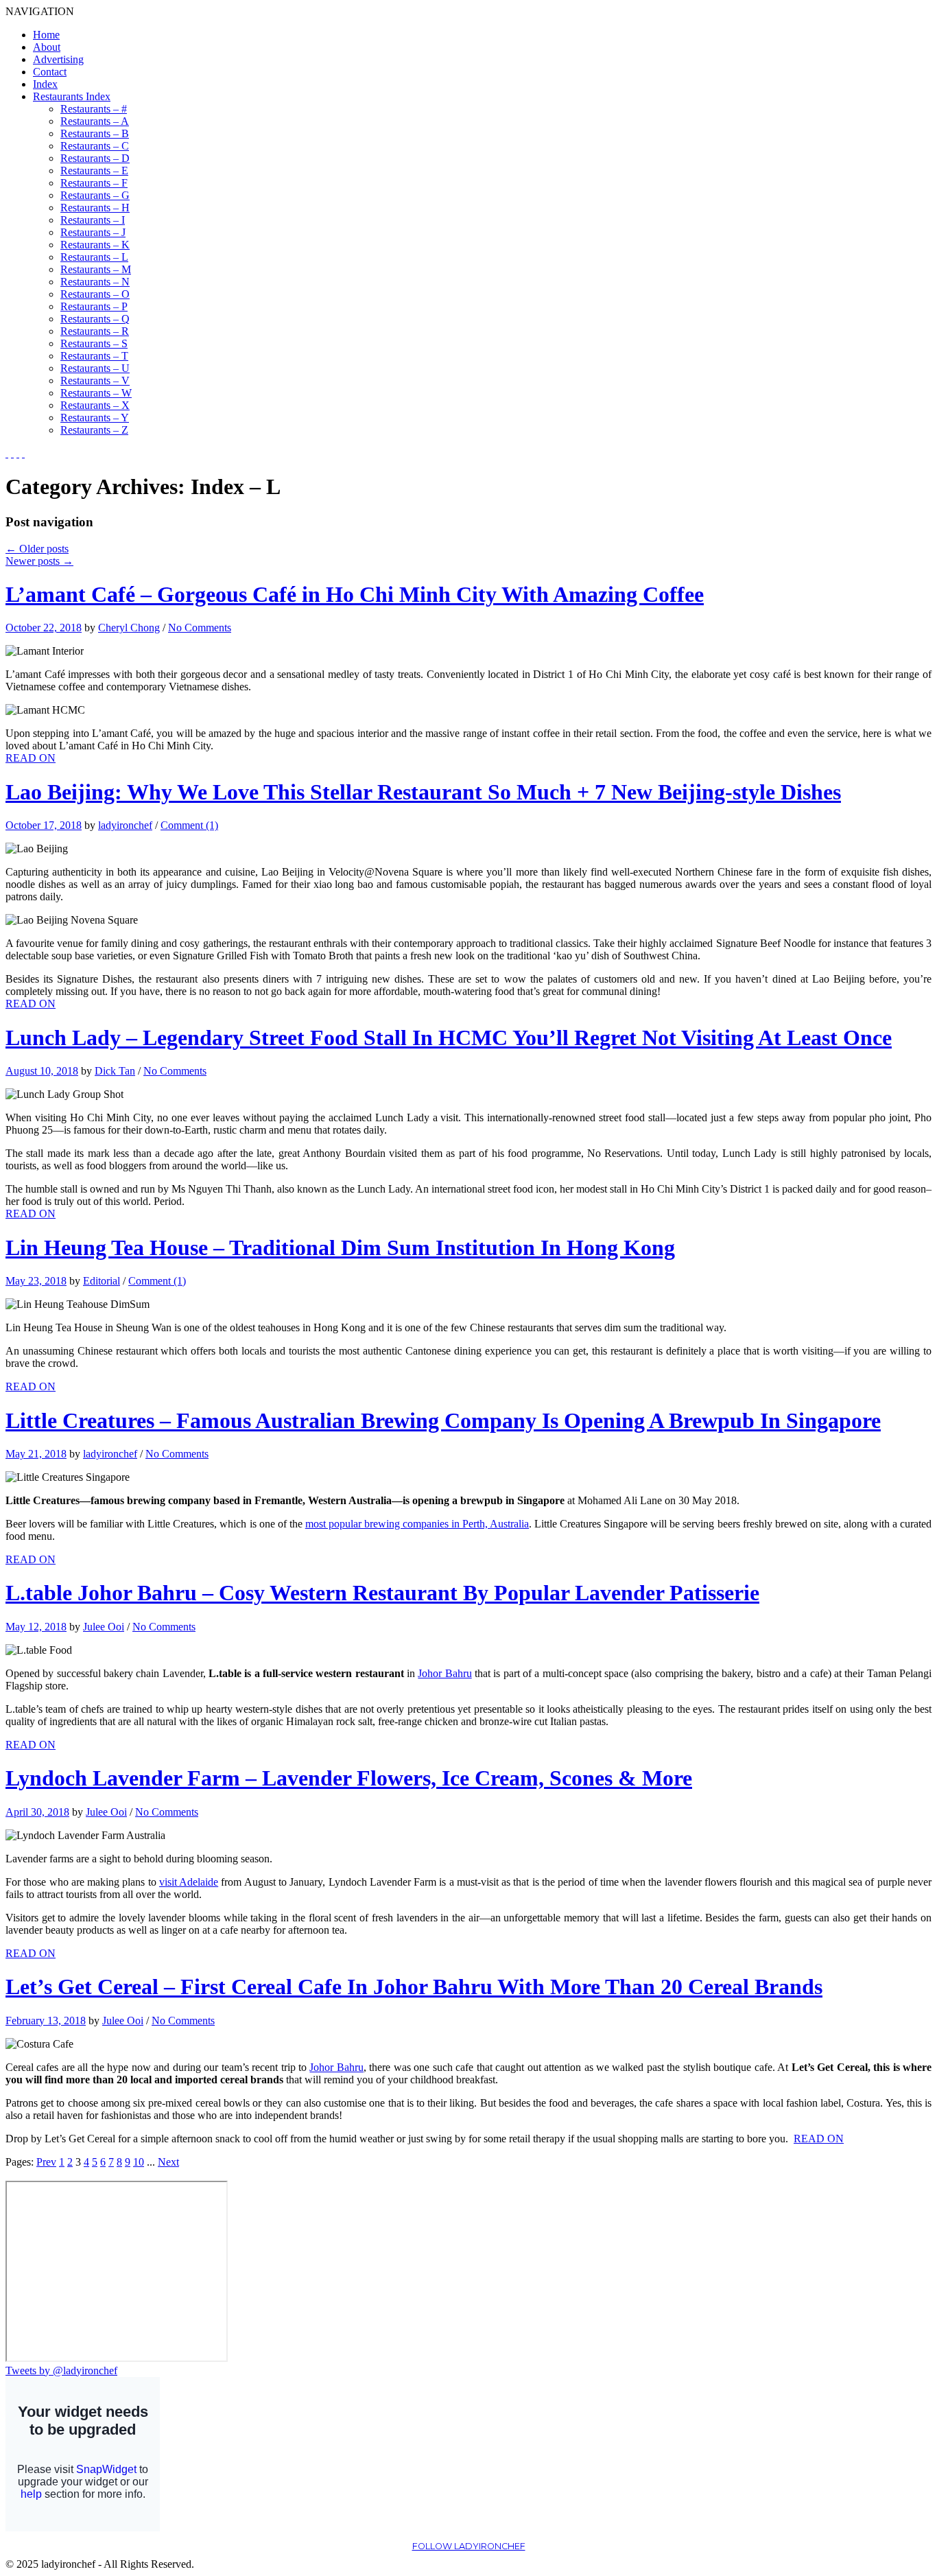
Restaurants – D (95, 158)
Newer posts (39, 561)
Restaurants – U (95, 368)
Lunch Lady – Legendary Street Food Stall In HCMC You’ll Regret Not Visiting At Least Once (449, 1038)
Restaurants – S (94, 343)
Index (45, 84)
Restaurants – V (95, 380)
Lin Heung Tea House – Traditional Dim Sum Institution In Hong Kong (340, 1248)
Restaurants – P (94, 306)
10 (139, 2162)
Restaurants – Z (94, 430)
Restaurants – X (95, 405)
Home (46, 35)
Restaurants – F (94, 183)
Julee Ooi (104, 1627)
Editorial (102, 1281)
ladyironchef (125, 825)
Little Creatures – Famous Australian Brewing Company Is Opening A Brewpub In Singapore (443, 1420)
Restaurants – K (95, 245)
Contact (50, 72)
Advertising (58, 59)
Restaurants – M (96, 269)
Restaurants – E (94, 171)
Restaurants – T (94, 356)
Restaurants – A (95, 121)
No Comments (200, 628)
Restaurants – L (94, 257)
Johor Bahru (444, 1673)
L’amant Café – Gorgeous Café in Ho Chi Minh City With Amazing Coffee (355, 594)
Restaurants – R (95, 331)
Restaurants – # (94, 109)
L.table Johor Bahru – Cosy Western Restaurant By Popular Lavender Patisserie (382, 1593)
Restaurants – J (93, 232)
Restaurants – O (95, 294)
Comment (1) (189, 825)
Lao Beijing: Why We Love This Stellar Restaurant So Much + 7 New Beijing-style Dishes (423, 792)
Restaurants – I (93, 220)
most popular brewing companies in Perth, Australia (417, 1524)
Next (168, 2162)
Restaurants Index (72, 96)
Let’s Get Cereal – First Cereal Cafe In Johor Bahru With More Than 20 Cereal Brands (414, 1987)
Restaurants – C (95, 146)
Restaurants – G (95, 195)
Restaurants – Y (95, 418)
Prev (46, 2162)
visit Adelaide (189, 1882)
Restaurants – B (95, 133)
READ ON (31, 758)
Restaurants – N (95, 282)
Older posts (37, 549)
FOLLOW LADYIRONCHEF (469, 2546)
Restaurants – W (96, 393)
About (47, 47)
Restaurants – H (95, 208)
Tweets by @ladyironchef (61, 2370)
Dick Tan (115, 1071)
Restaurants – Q (95, 319)
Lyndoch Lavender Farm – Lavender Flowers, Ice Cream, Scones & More (349, 1778)
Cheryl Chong (129, 628)
